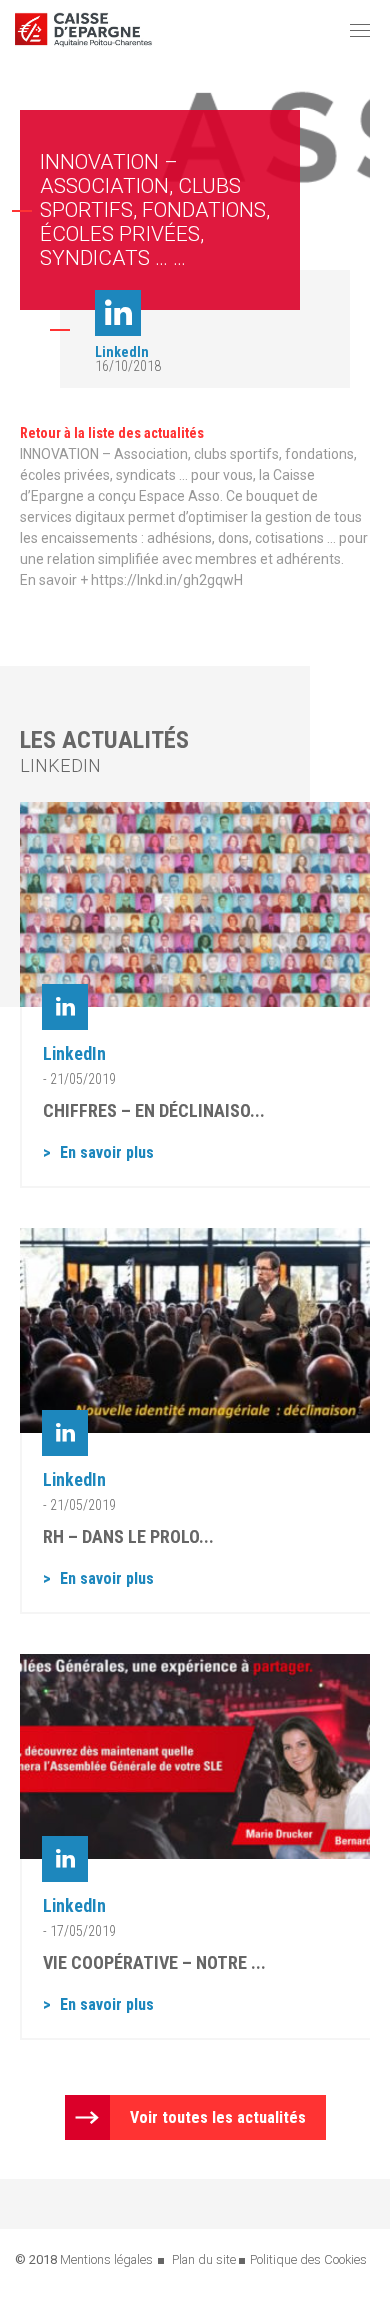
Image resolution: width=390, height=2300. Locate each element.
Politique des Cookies (308, 2259)
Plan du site (204, 2259)
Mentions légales (106, 2259)
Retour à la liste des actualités (112, 433)
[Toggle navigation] (360, 30)
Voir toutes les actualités (218, 2117)
